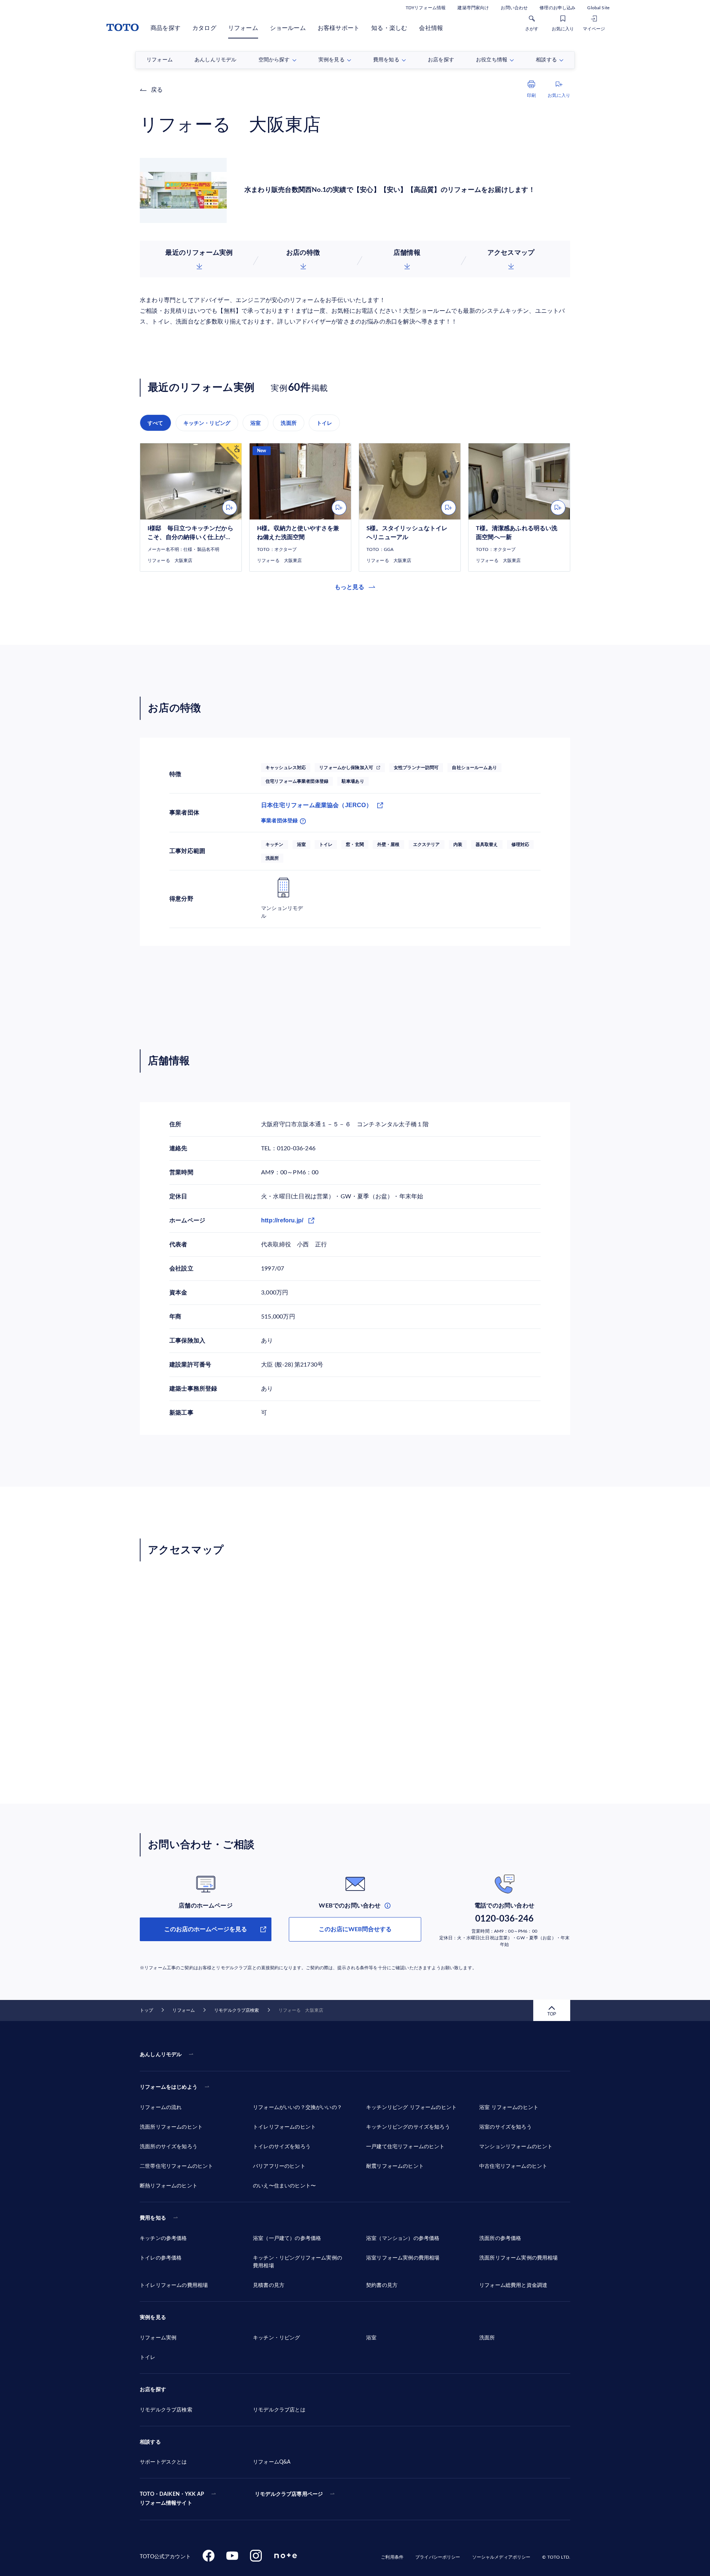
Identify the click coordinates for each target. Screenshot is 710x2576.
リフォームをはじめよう (169, 2087)
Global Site (598, 8)
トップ (146, 2010)
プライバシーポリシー (438, 2557)
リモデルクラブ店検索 (236, 2010)
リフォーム (243, 28)
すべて (155, 423)
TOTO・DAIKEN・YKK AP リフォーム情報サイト (172, 2499)
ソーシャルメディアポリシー (501, 2557)
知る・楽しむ (389, 28)
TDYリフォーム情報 (426, 8)
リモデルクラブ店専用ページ (289, 2494)
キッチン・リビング (207, 423)
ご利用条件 (392, 2557)
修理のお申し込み (557, 8)
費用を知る (153, 2218)
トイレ (324, 423)
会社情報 (431, 28)
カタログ (204, 28)
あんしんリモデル (161, 2055)
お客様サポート (339, 28)
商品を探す (165, 28)
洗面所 (289, 423)
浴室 (256, 423)
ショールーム (288, 28)
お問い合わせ (514, 8)
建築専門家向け (473, 8)
